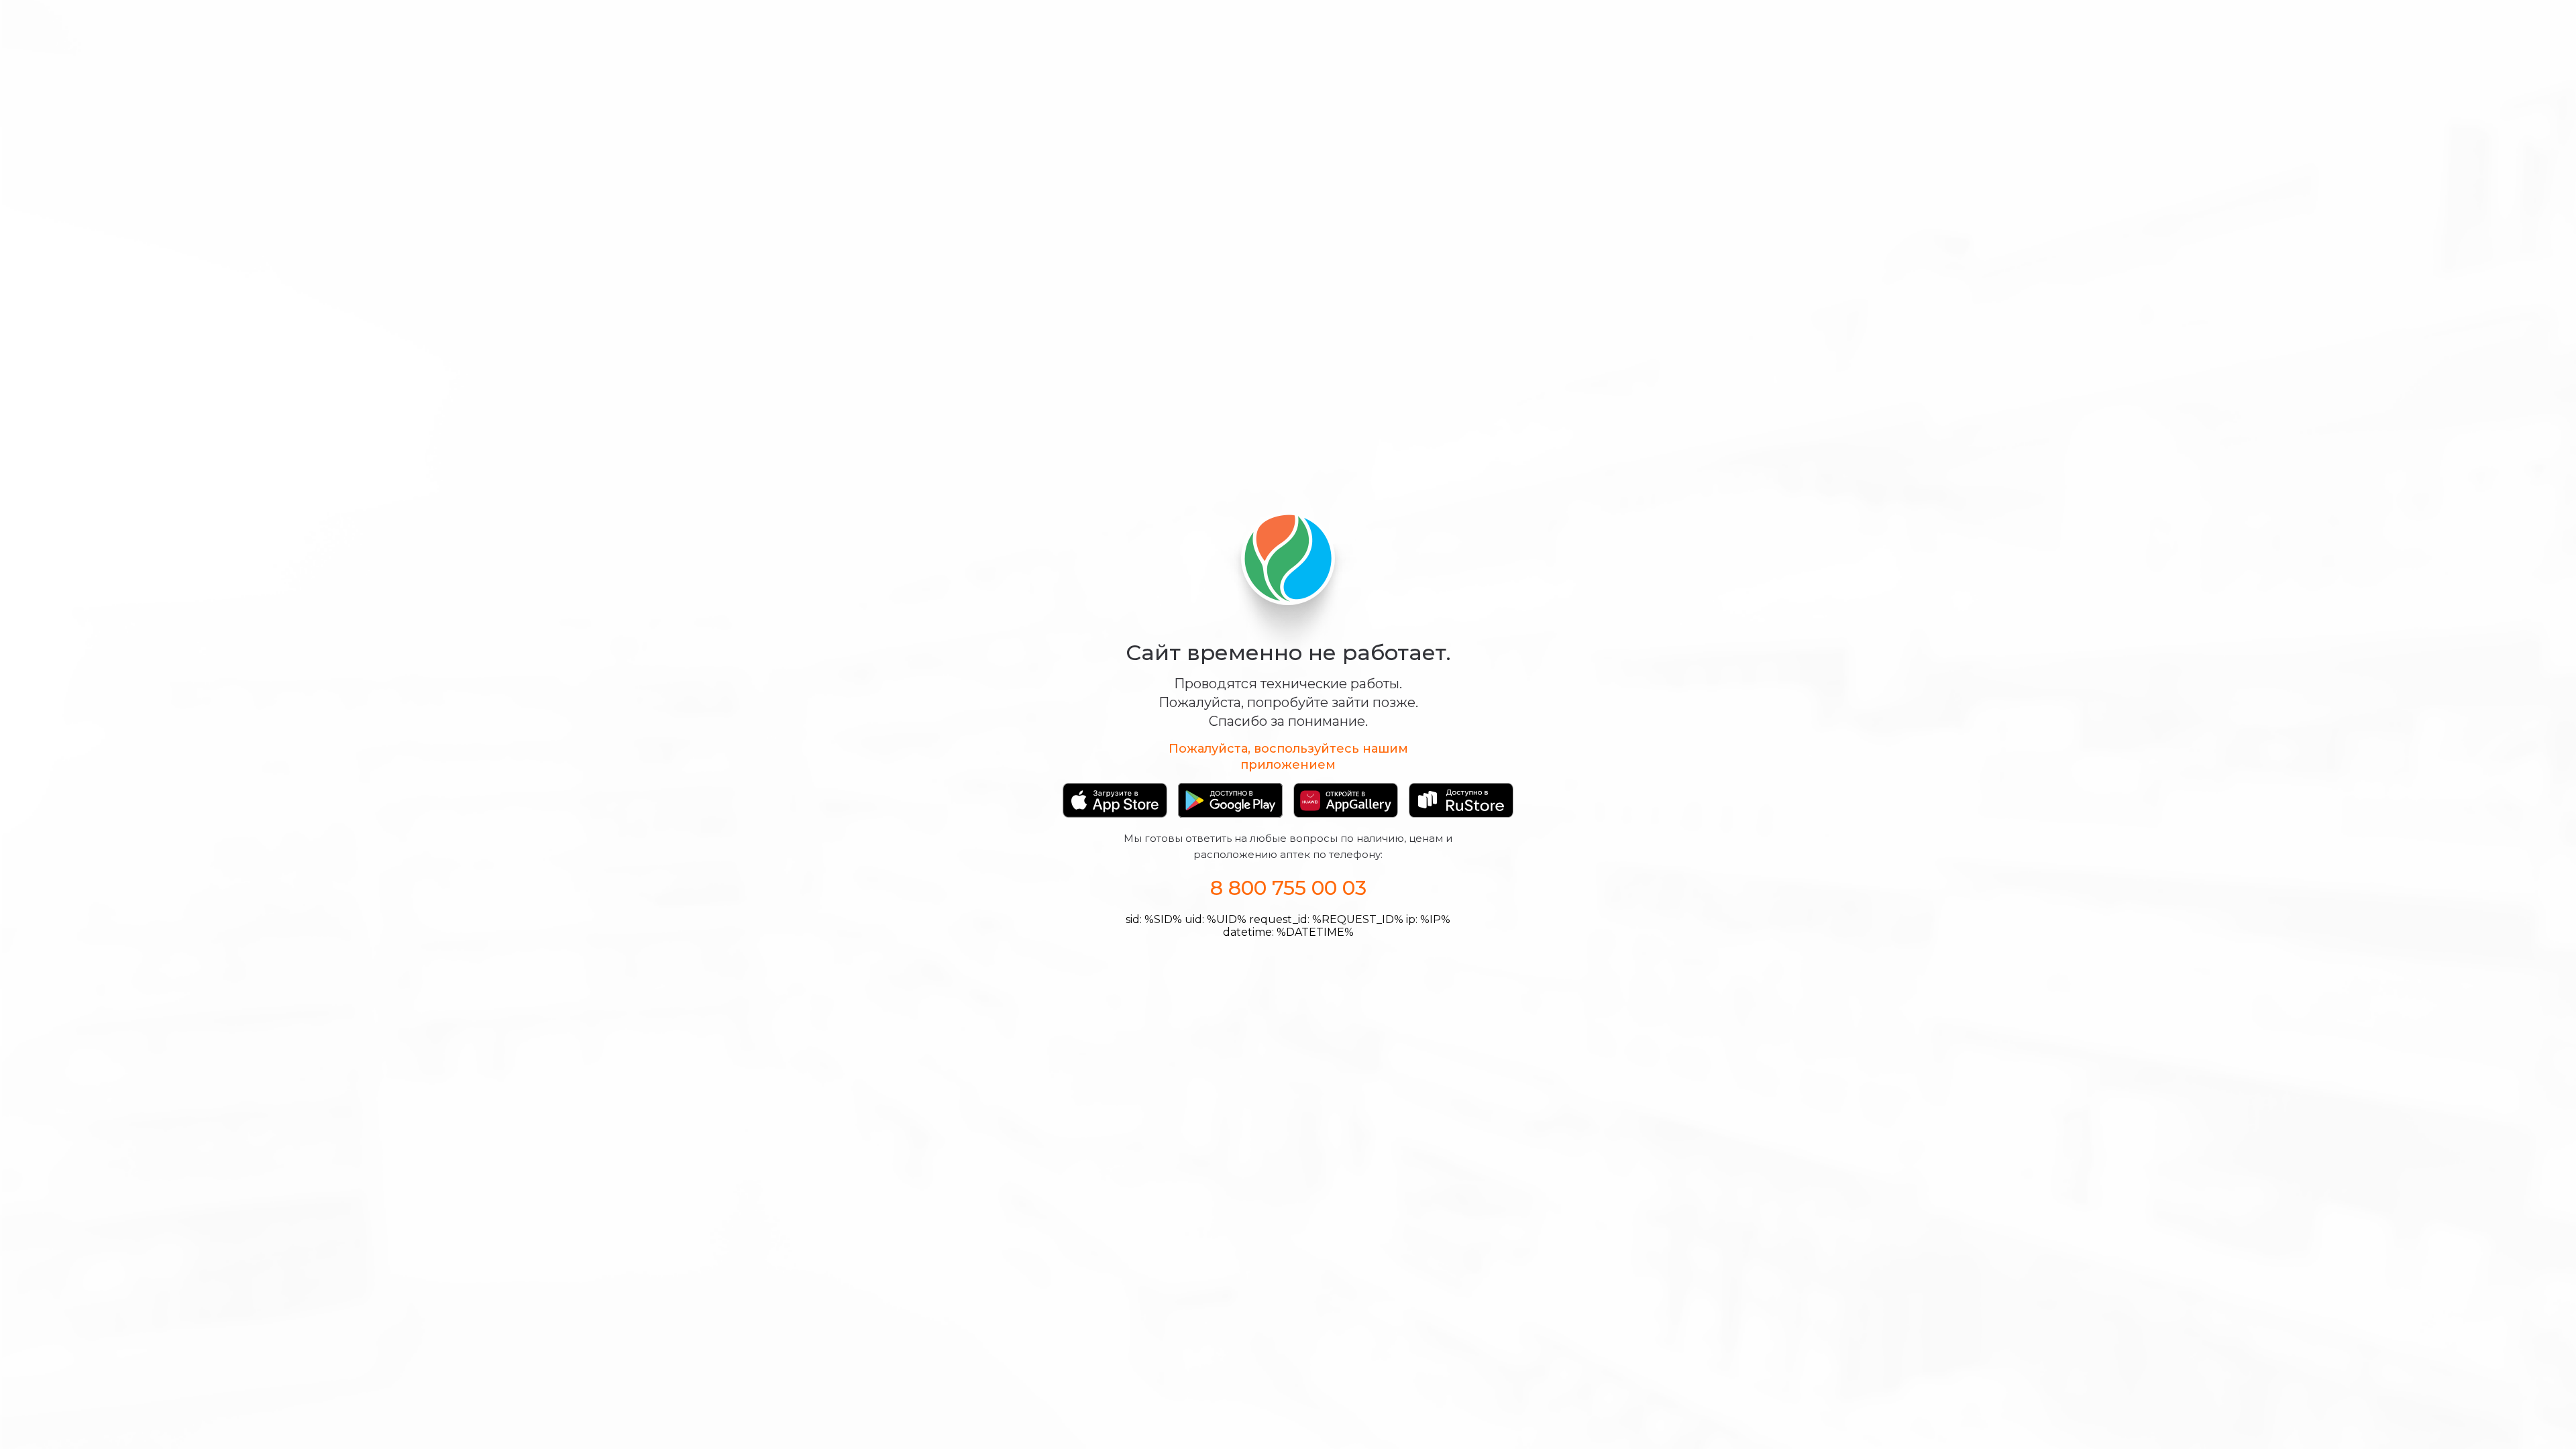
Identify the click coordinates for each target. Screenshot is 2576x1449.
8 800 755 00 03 (1288, 888)
